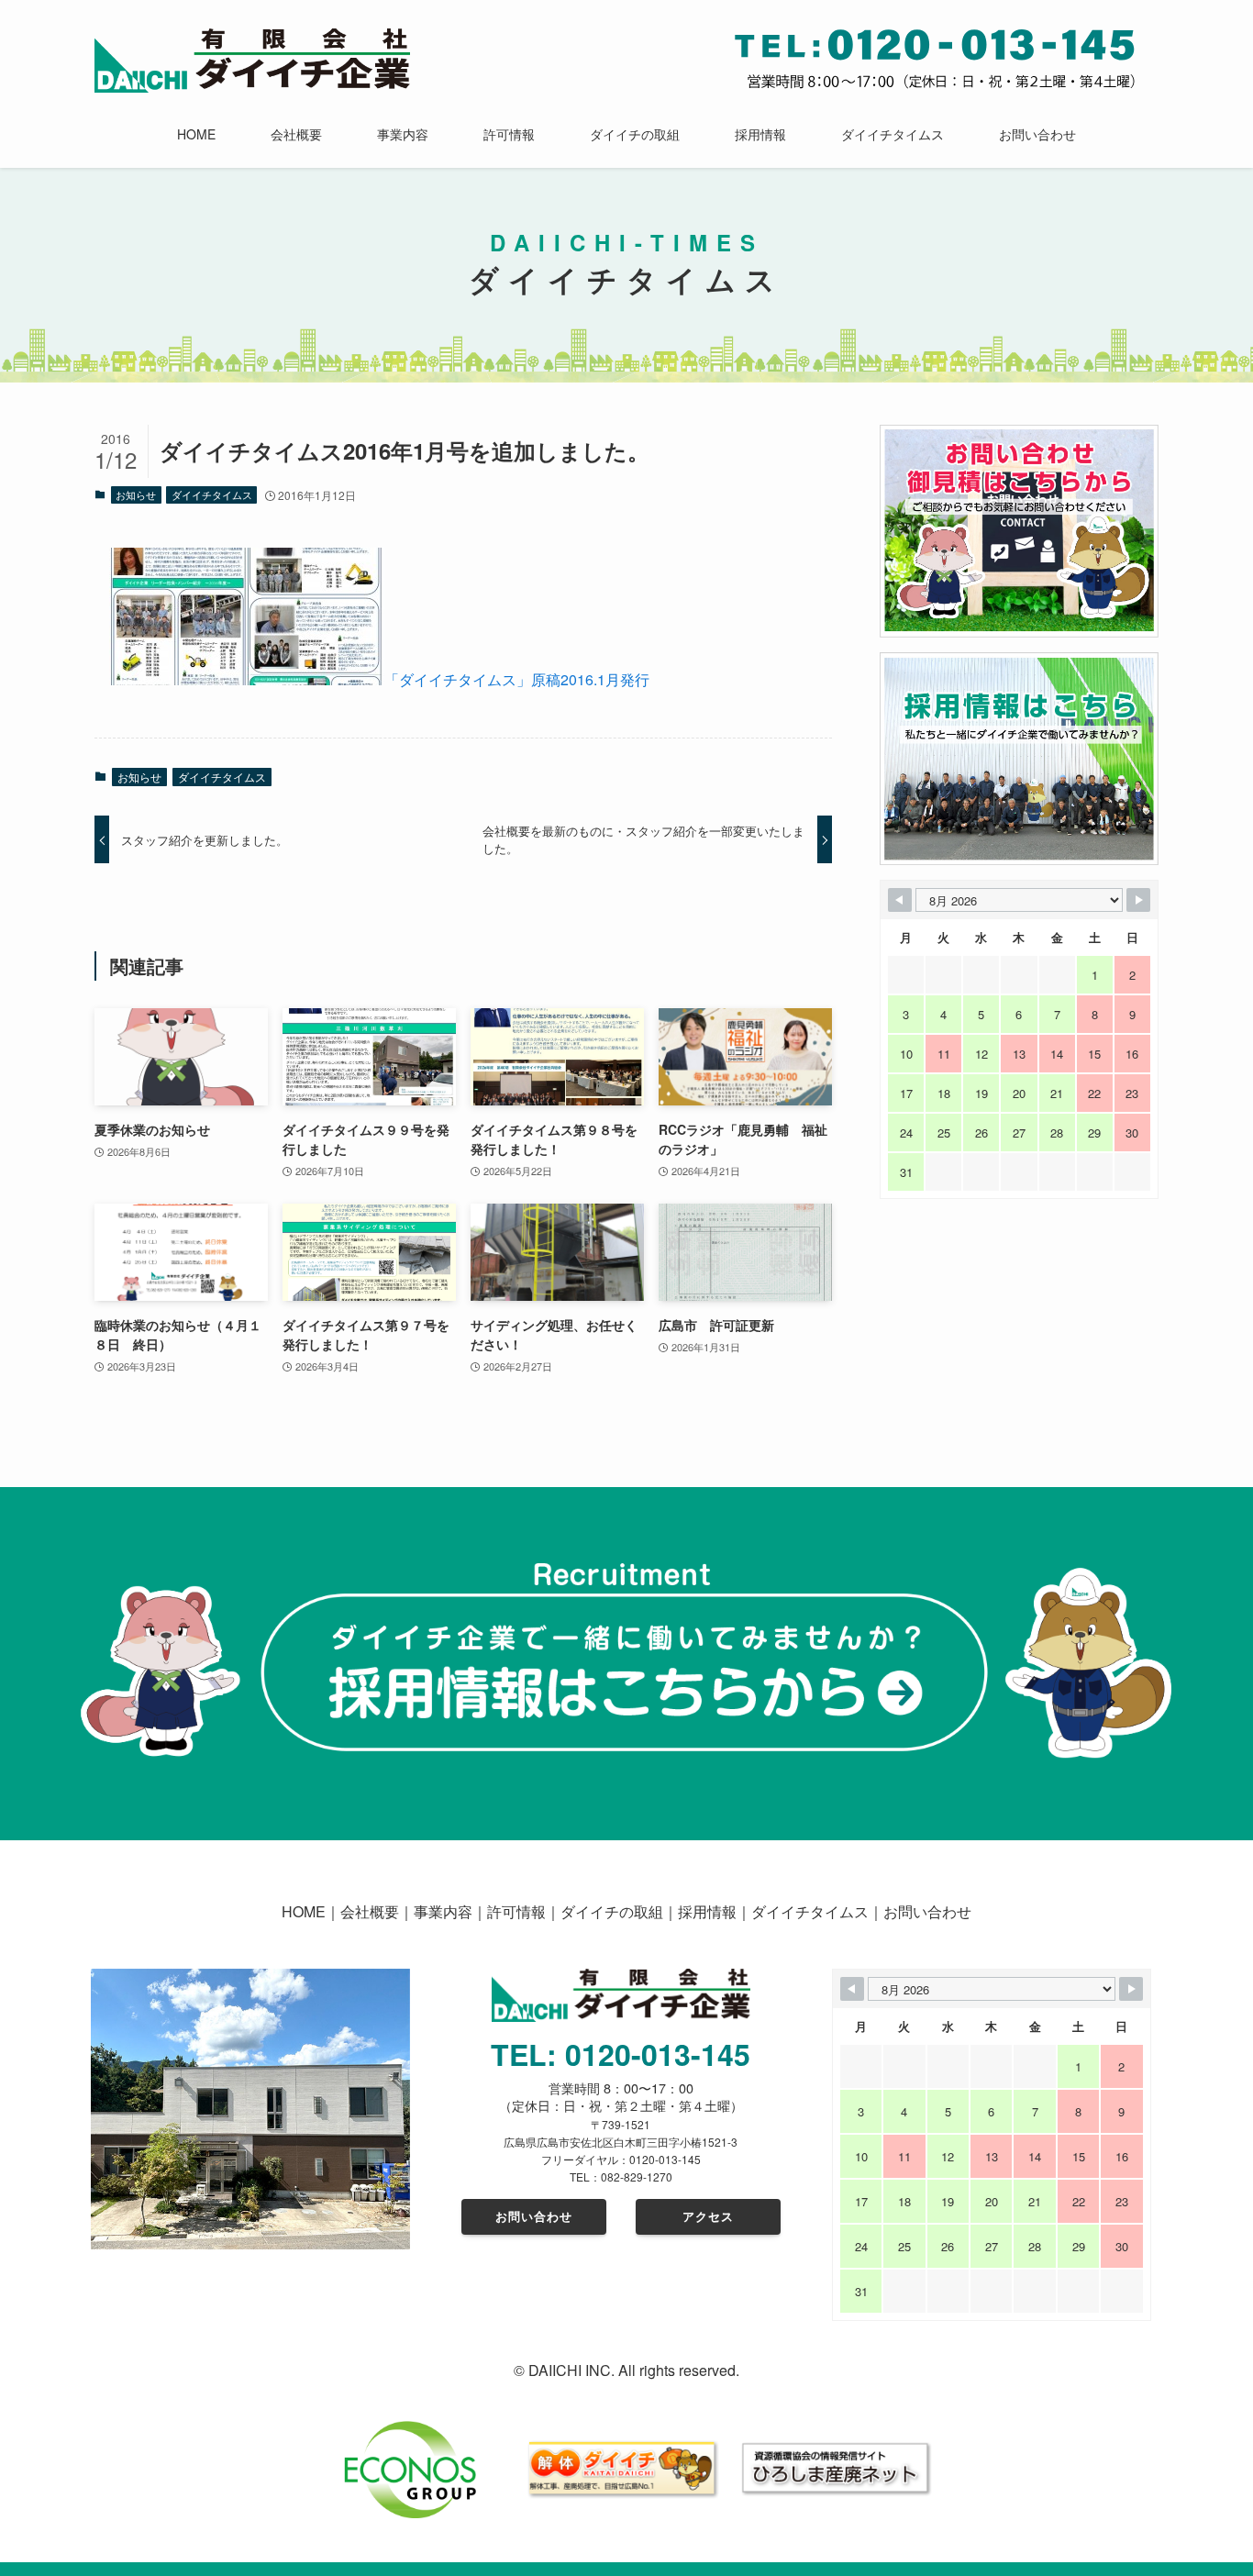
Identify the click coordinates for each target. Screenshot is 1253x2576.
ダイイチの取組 (612, 1911)
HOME (304, 1911)
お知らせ (136, 494)
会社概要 (370, 1911)
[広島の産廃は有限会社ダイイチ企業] (252, 61)
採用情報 (707, 1911)
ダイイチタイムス (212, 494)
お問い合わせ (927, 1911)
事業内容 (443, 1911)
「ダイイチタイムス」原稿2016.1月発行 (517, 679)
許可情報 (516, 1911)
